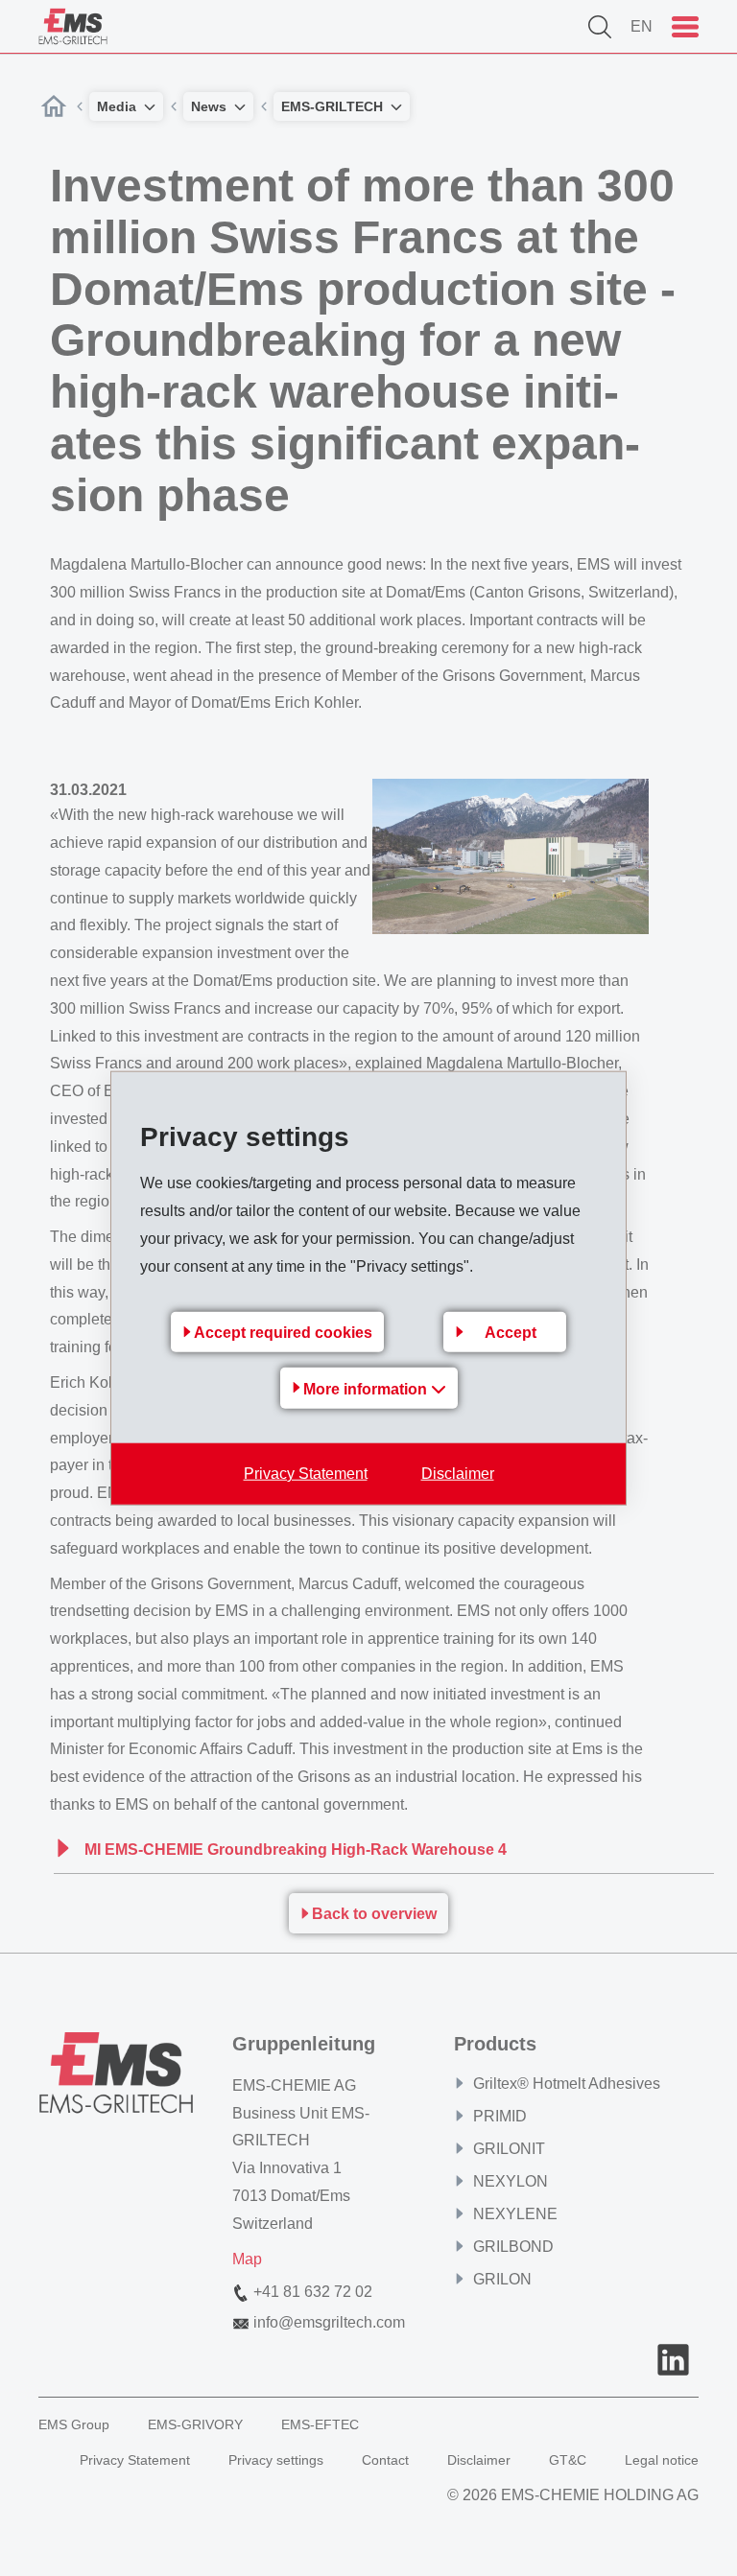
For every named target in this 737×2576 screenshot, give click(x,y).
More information (367, 1388)
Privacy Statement (306, 1473)
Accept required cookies (283, 1332)
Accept (511, 1332)
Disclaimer (458, 1473)
